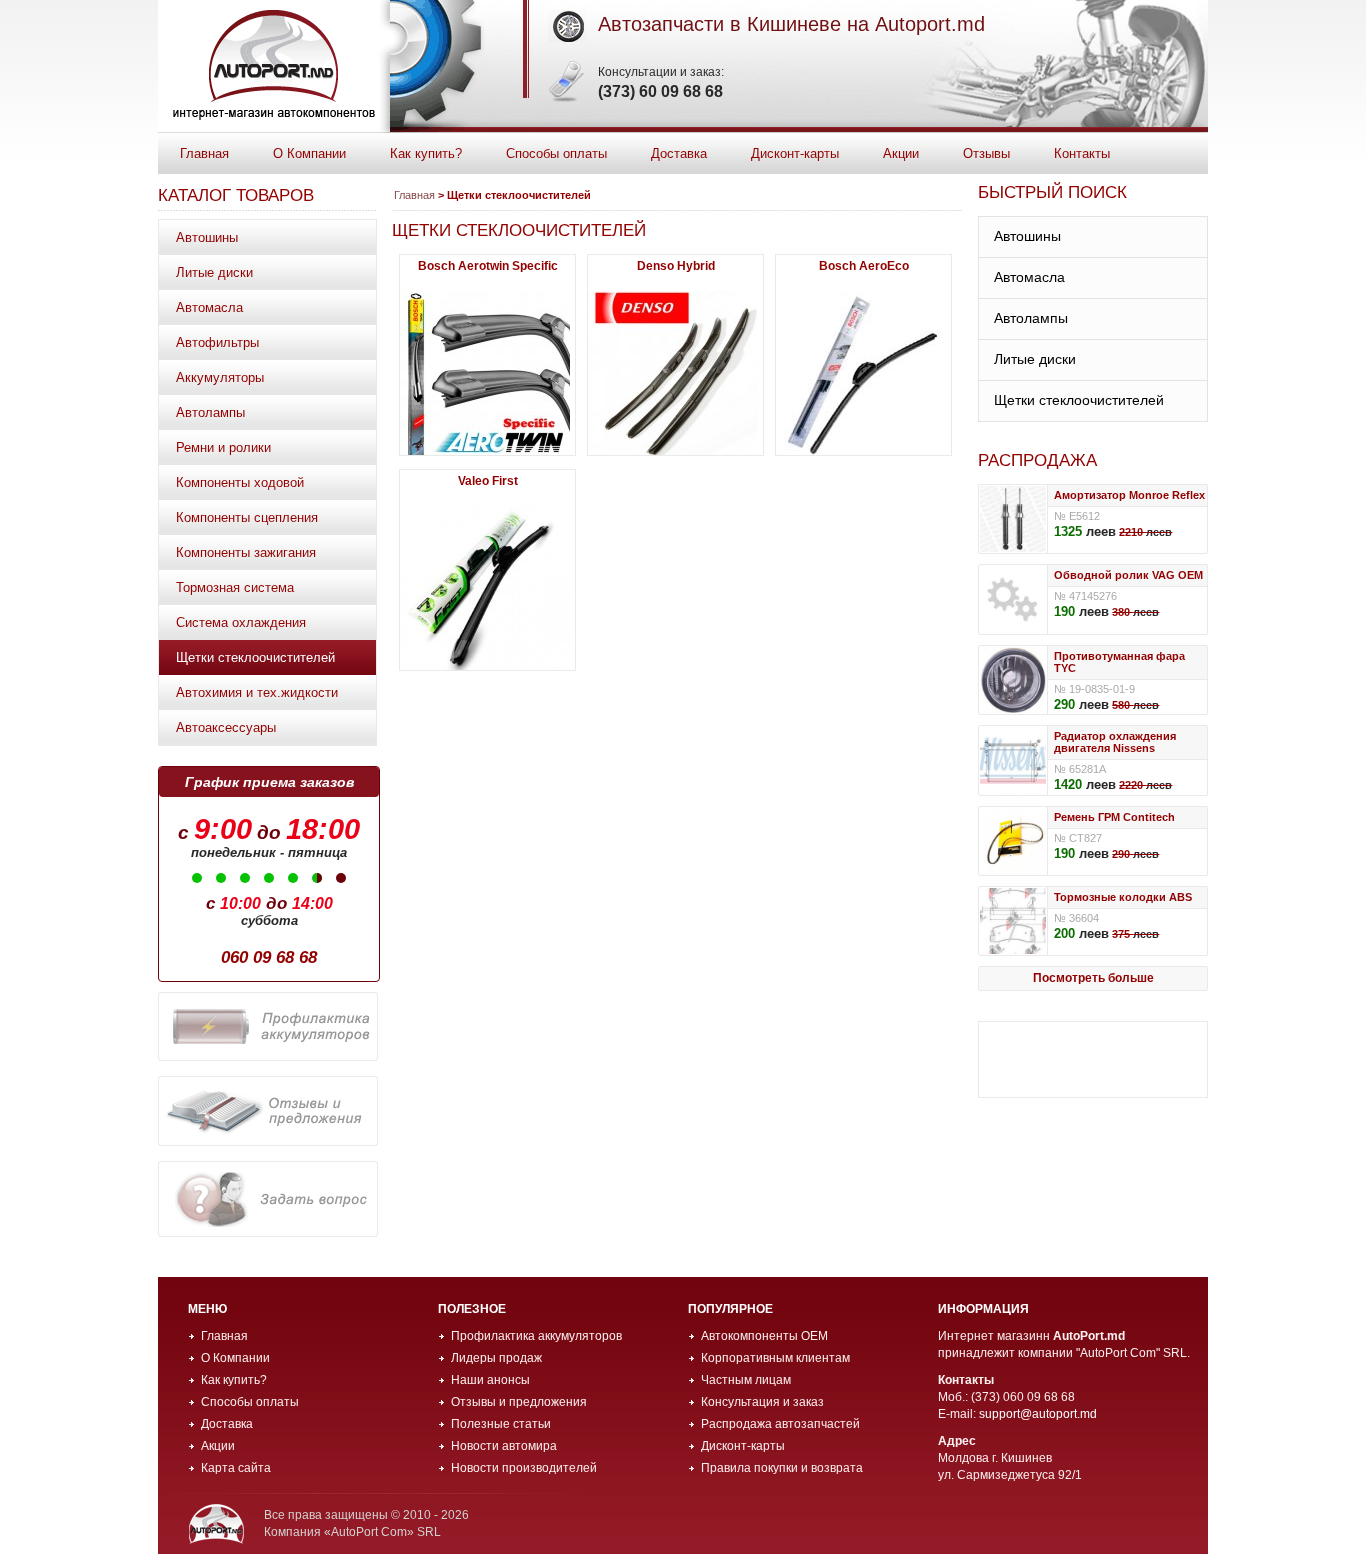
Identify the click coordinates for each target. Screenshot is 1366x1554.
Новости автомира (504, 1446)
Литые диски (214, 272)
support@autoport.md (1038, 1414)
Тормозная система (235, 587)
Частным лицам (746, 1380)
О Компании (309, 153)
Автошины (207, 237)
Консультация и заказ (762, 1402)
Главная (204, 153)
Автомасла (209, 307)
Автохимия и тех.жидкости (257, 692)
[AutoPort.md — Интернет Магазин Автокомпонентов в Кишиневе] (274, 66)
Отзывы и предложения (519, 1402)
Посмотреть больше (1093, 978)
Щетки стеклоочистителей (255, 657)
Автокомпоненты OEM (764, 1336)
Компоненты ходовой (240, 482)
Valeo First (488, 481)
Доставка (679, 153)
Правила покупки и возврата (782, 1468)
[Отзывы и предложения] (268, 1111)
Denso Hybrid (676, 266)
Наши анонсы (490, 1380)
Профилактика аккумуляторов (536, 1336)
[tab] (1093, 237)
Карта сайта (236, 1468)
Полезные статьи (501, 1424)
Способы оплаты (556, 153)
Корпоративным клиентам (775, 1358)
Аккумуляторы (220, 377)
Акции (901, 153)
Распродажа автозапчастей (780, 1424)
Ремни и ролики (223, 447)
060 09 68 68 (269, 957)
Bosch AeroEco (864, 266)
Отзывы (986, 153)
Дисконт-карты (795, 153)
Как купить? (426, 153)
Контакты (1082, 153)
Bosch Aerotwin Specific (488, 266)
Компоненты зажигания (246, 552)
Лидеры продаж (496, 1358)
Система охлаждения (241, 622)
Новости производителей (524, 1468)
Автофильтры (217, 342)
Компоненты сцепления (247, 517)
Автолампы (210, 412)
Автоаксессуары (226, 727)
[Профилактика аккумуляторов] (268, 1026)
